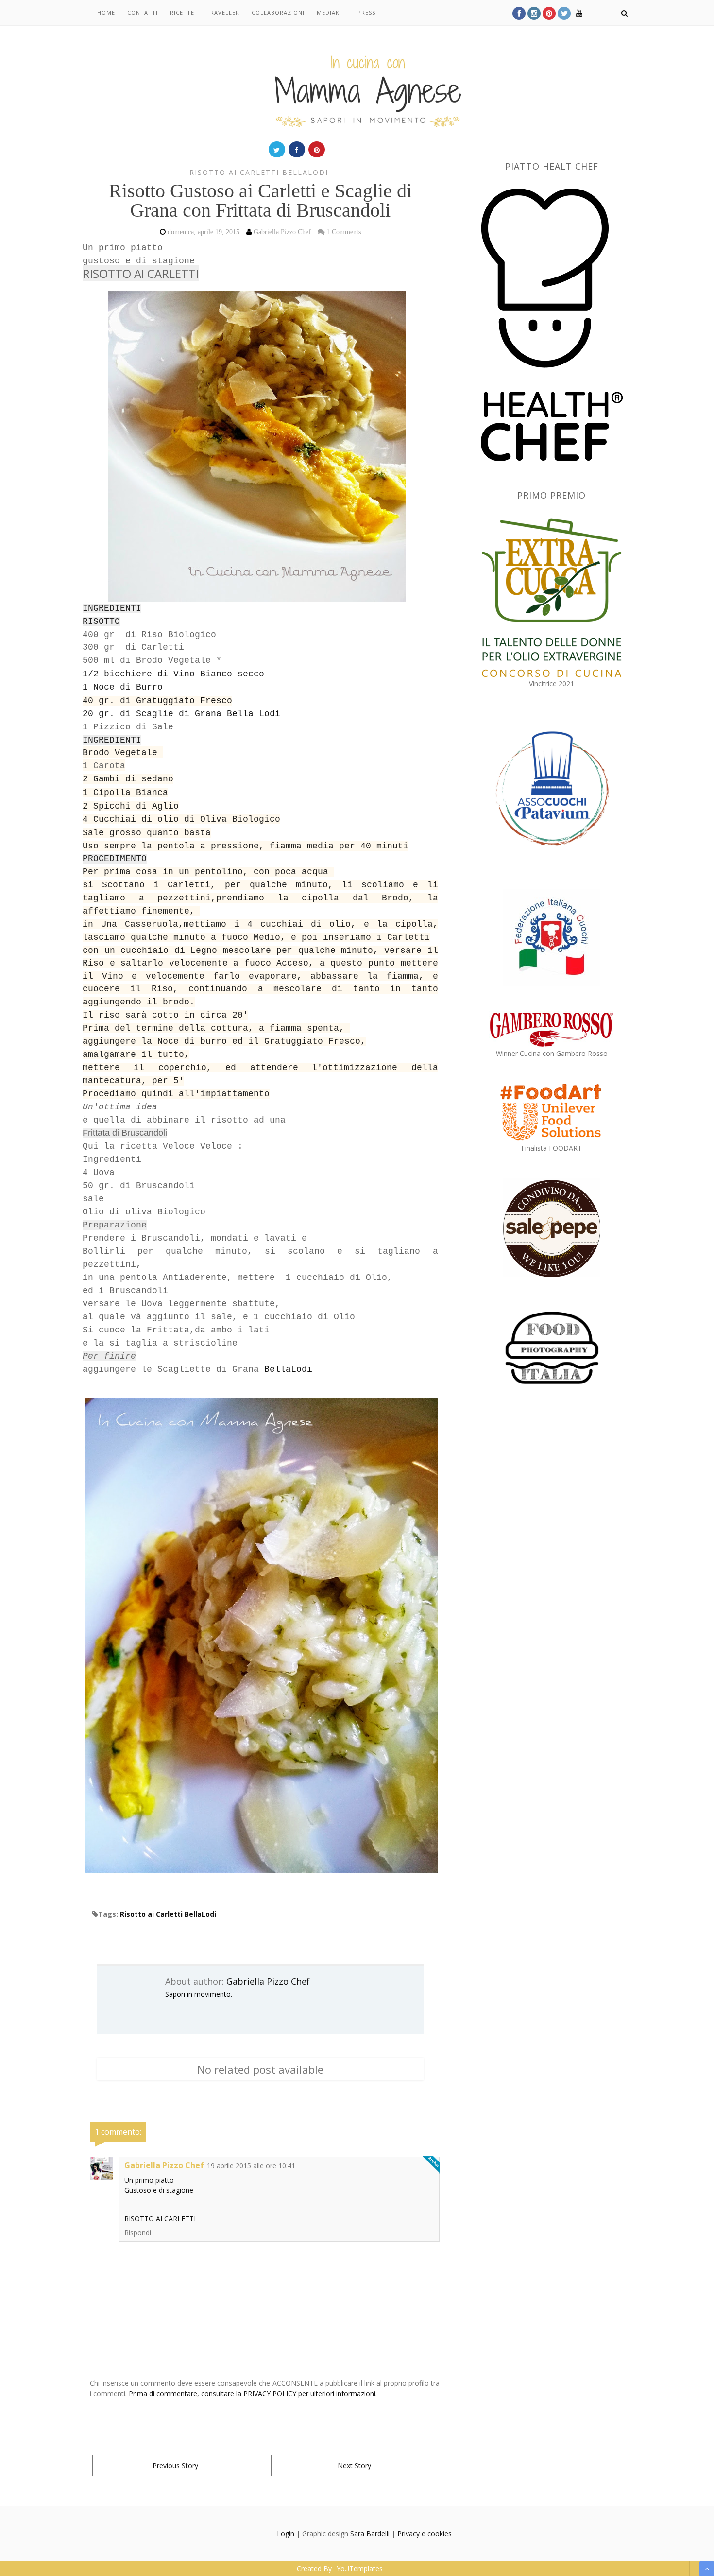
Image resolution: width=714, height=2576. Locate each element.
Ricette (182, 12)
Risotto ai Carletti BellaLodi (259, 172)
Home (106, 12)
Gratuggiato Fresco (184, 701)
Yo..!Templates (360, 2568)
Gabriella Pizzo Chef (268, 1981)
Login (286, 2533)
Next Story (354, 2465)
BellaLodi (288, 1369)
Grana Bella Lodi (238, 714)
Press (366, 12)
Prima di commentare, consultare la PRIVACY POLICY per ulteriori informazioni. (253, 2394)
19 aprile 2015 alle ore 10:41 (251, 2166)
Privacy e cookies (425, 2533)
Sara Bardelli (370, 2533)
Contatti (143, 12)
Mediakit (331, 12)
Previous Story (175, 2465)
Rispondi (138, 2233)
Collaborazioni (278, 12)
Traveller (223, 12)
